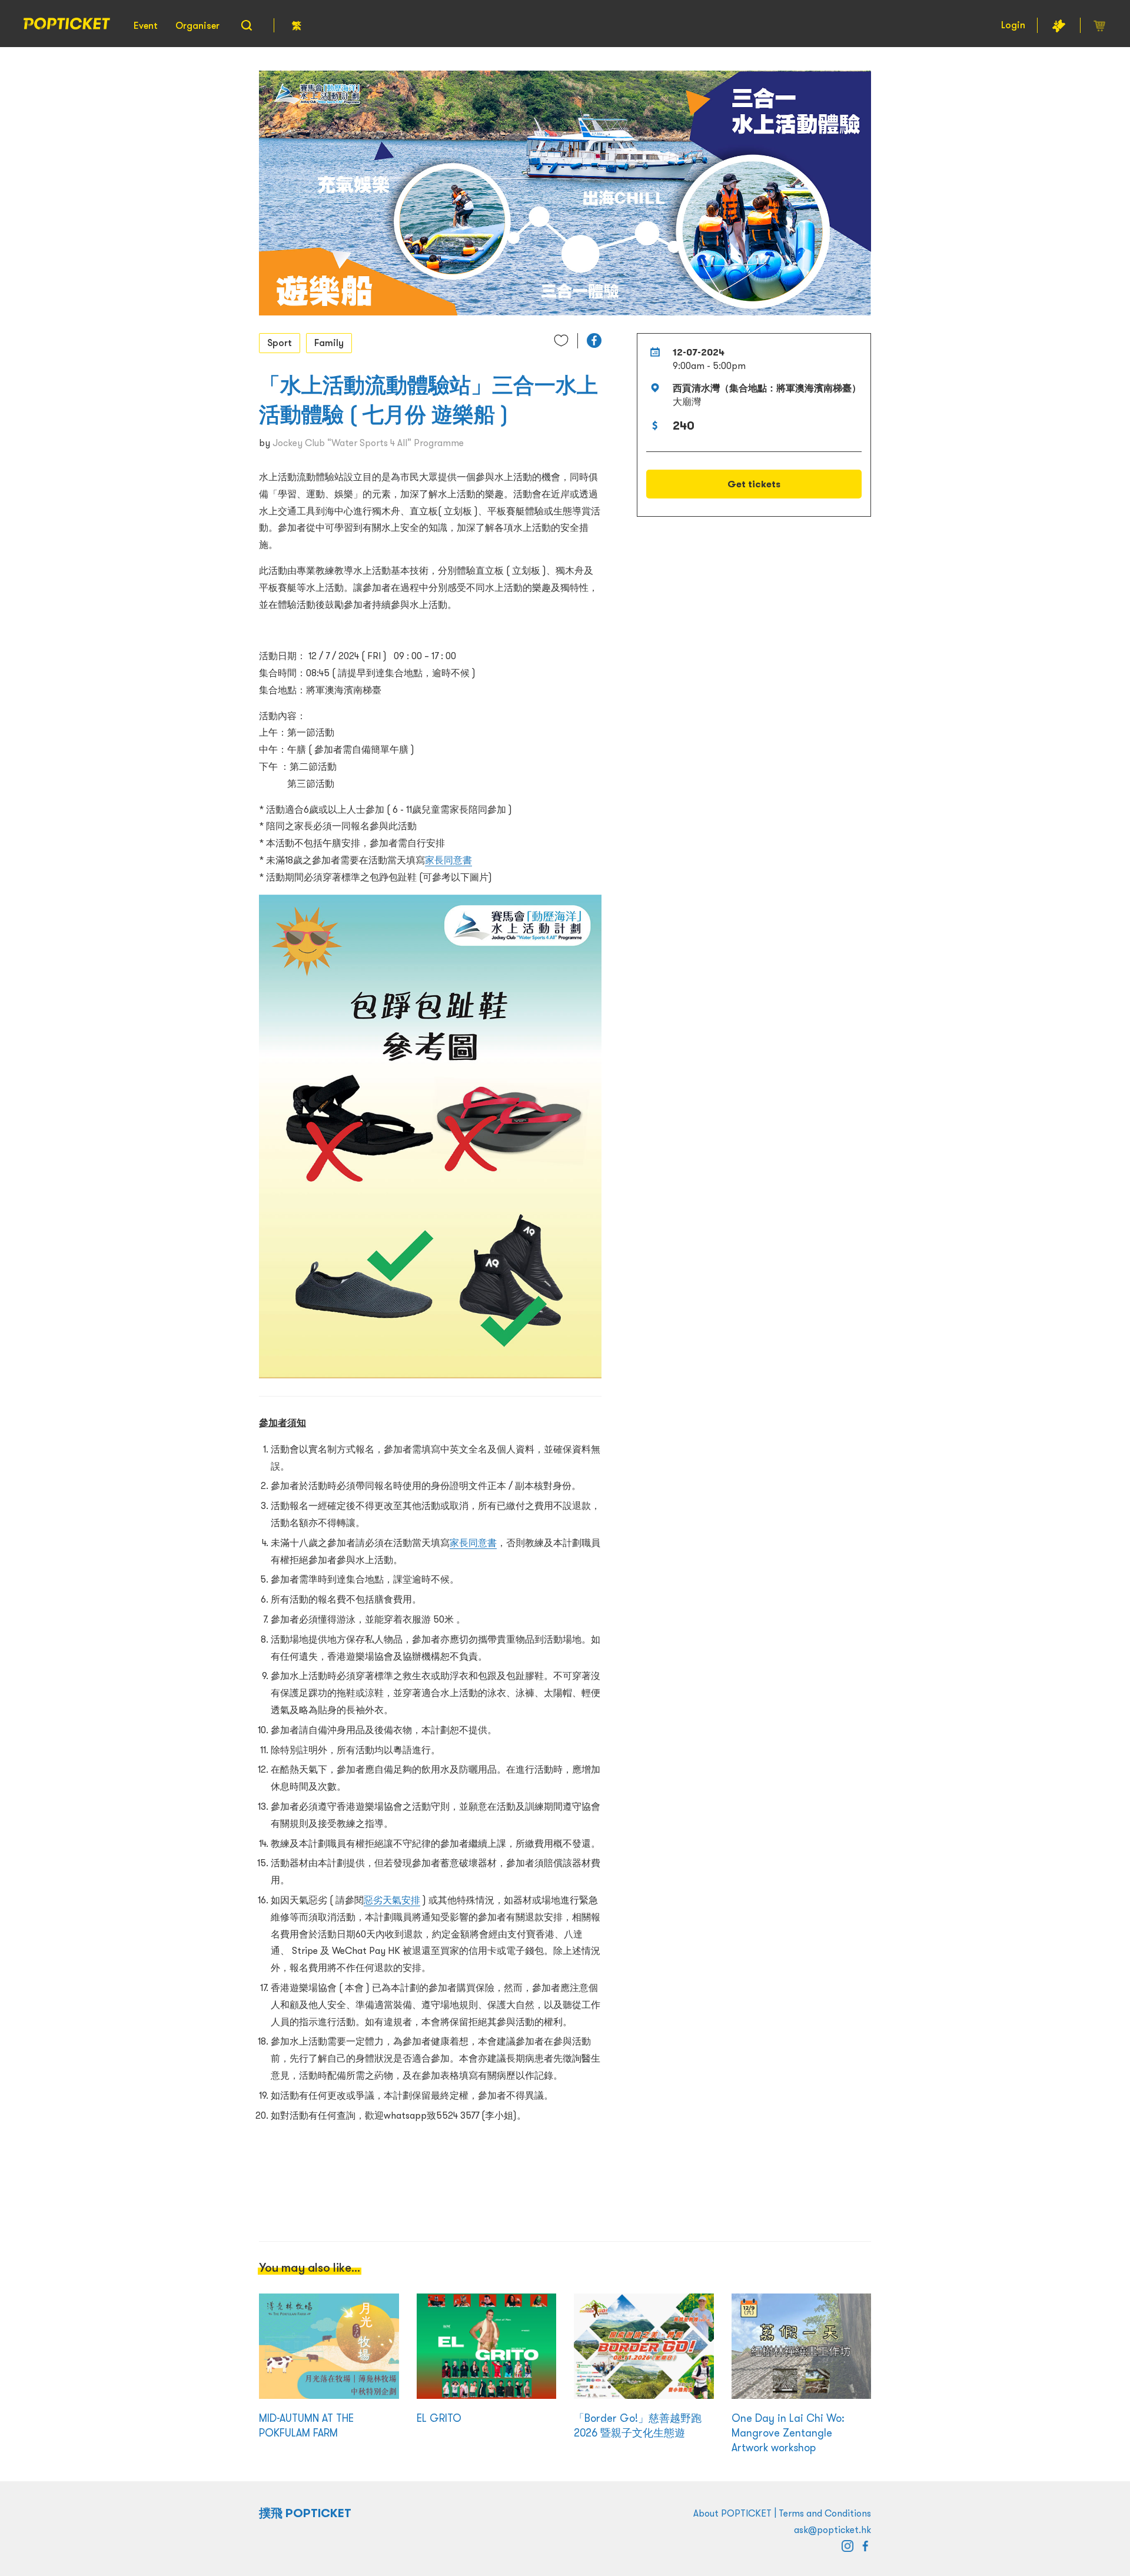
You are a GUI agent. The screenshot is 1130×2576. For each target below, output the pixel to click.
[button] (594, 340)
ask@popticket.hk (832, 2530)
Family (329, 343)
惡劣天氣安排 (392, 1900)
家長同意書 (448, 860)
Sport (280, 343)
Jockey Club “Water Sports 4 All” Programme (368, 443)
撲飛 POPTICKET (305, 2513)
